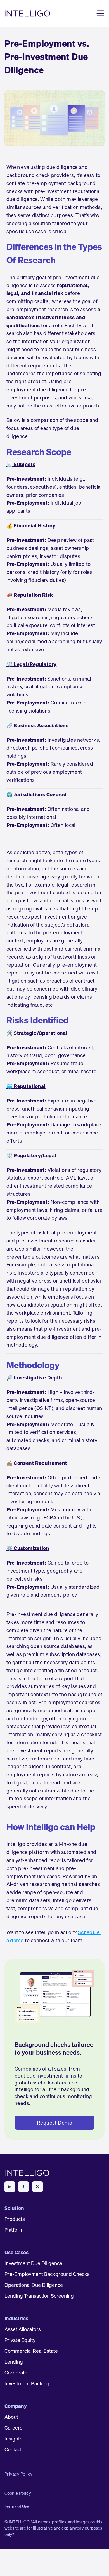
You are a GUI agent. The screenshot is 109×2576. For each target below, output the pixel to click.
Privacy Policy (18, 2474)
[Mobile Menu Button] (100, 13)
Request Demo (54, 2123)
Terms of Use (17, 2506)
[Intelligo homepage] (28, 13)
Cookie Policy (18, 2493)
